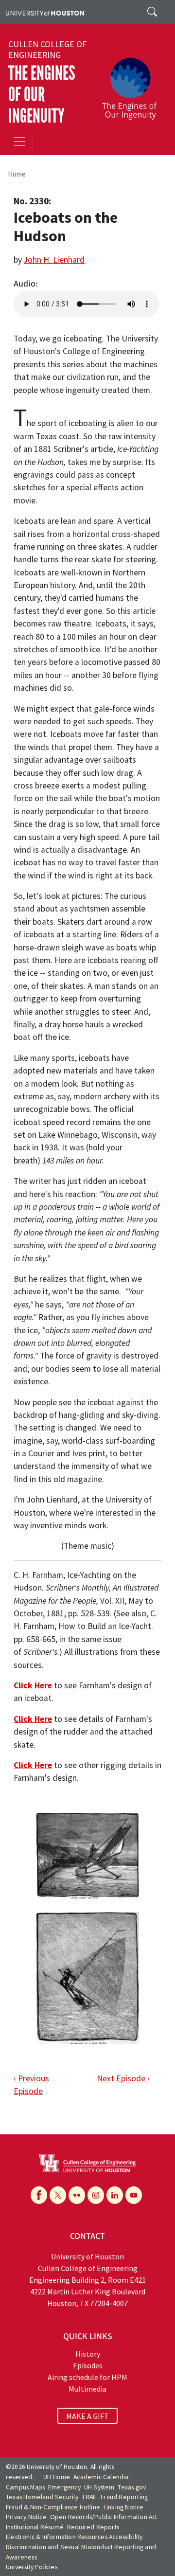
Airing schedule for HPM (87, 2377)
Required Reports (93, 2527)
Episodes (88, 2365)
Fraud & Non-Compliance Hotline (53, 2507)
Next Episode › (123, 2078)
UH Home (57, 2477)
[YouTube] (134, 2195)
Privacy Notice (26, 2517)
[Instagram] (96, 2195)
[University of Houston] (45, 12)
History (88, 2354)
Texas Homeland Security (42, 2497)
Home (17, 174)
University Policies (32, 2567)
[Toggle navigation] (19, 142)
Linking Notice (124, 2507)
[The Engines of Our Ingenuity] (133, 84)
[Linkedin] (115, 2195)
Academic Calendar (101, 2477)
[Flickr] (77, 2195)
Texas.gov (132, 2487)
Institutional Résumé (35, 2527)
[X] (58, 2195)
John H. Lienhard (54, 260)
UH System (99, 2487)
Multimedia (87, 2389)
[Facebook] (39, 2195)
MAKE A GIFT (87, 2415)
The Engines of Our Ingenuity (42, 95)
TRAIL (89, 2497)
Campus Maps (25, 2487)
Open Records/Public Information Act (104, 2517)
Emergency (64, 2487)
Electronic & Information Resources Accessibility (74, 2537)
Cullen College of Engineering (47, 50)
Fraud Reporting (124, 2497)
